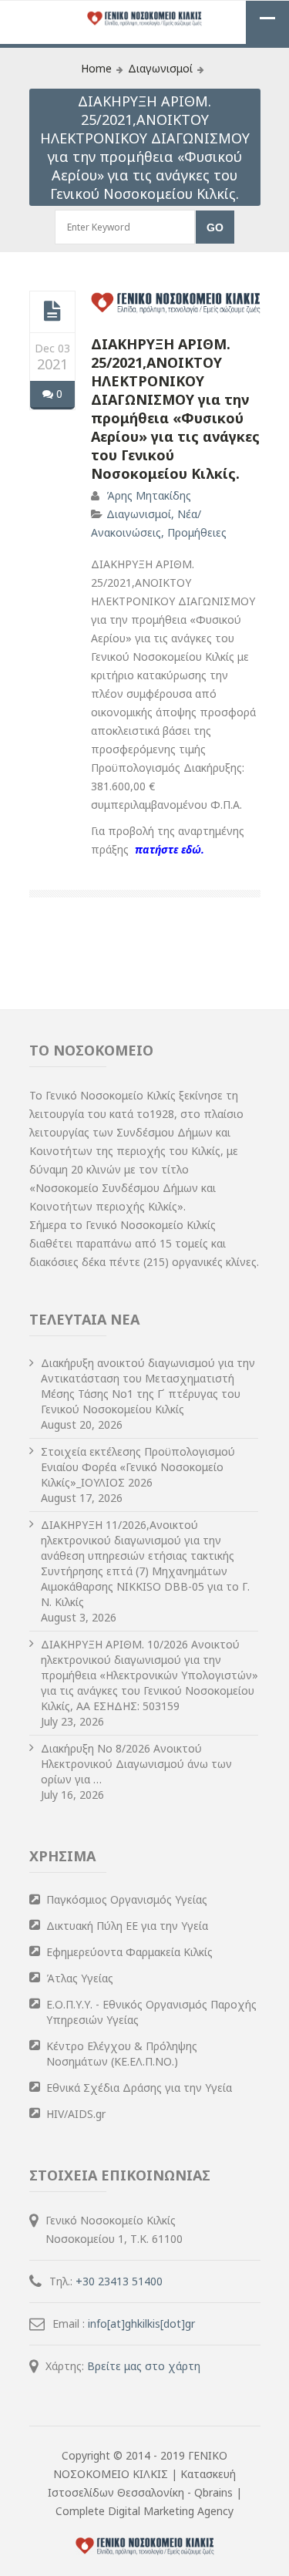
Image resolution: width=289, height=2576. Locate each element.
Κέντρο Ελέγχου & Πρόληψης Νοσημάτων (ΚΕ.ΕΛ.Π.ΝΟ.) (122, 2054)
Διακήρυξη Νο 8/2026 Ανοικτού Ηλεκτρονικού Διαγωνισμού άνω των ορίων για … (136, 1764)
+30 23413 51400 (119, 2281)
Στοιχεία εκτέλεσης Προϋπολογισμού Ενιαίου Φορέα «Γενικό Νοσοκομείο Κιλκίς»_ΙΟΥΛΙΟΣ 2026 (138, 1467)
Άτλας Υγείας (80, 1978)
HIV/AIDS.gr (76, 2114)
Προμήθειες (197, 532)
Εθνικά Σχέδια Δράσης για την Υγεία (139, 2088)
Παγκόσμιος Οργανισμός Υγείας (127, 1899)
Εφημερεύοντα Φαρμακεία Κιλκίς (129, 1952)
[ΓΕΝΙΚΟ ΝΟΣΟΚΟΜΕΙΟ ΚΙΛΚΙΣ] (145, 20)
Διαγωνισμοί (160, 68)
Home (96, 68)
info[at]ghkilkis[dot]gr (141, 2323)
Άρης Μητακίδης (149, 495)
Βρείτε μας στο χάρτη (144, 2366)
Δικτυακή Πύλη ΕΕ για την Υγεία (127, 1926)
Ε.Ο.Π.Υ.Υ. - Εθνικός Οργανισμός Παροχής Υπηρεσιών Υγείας (151, 2012)
